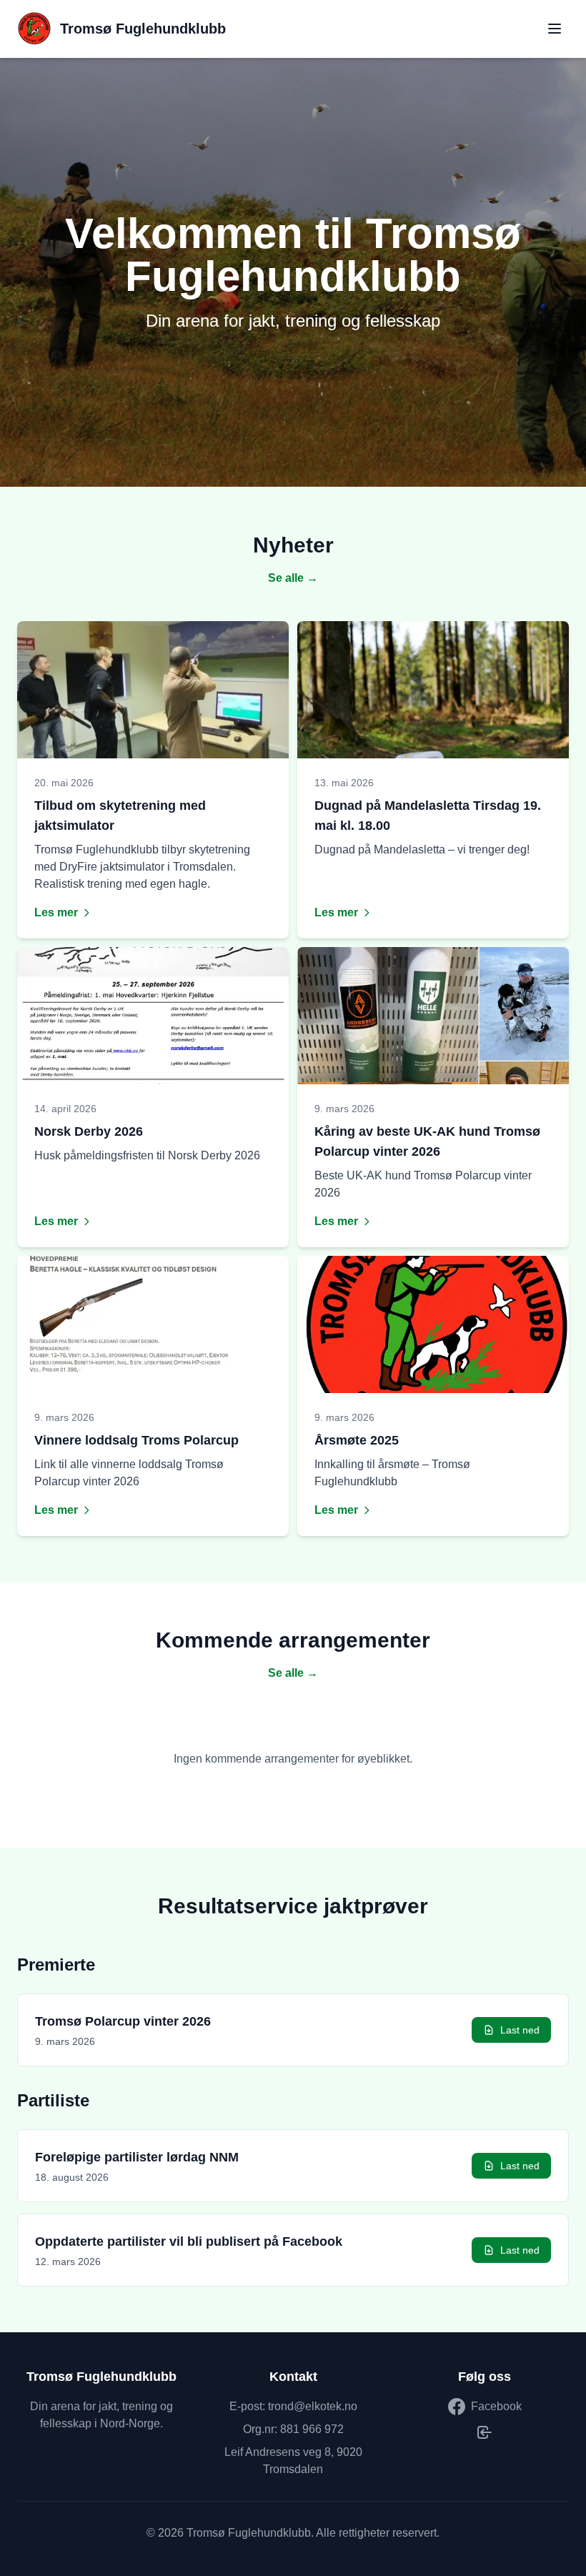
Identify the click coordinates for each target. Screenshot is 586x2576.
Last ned (520, 2030)
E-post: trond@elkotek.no (293, 2406)
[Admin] (485, 2432)
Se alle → (293, 578)
